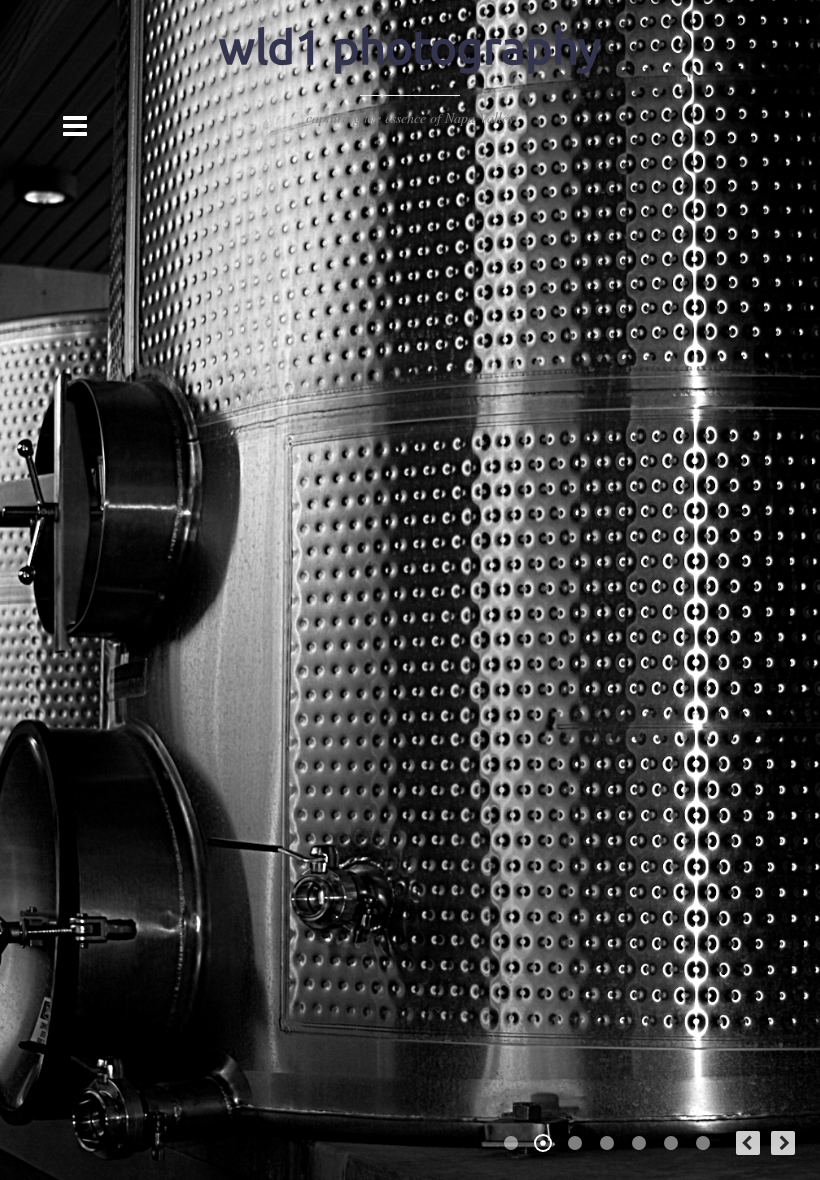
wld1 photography (410, 47)
